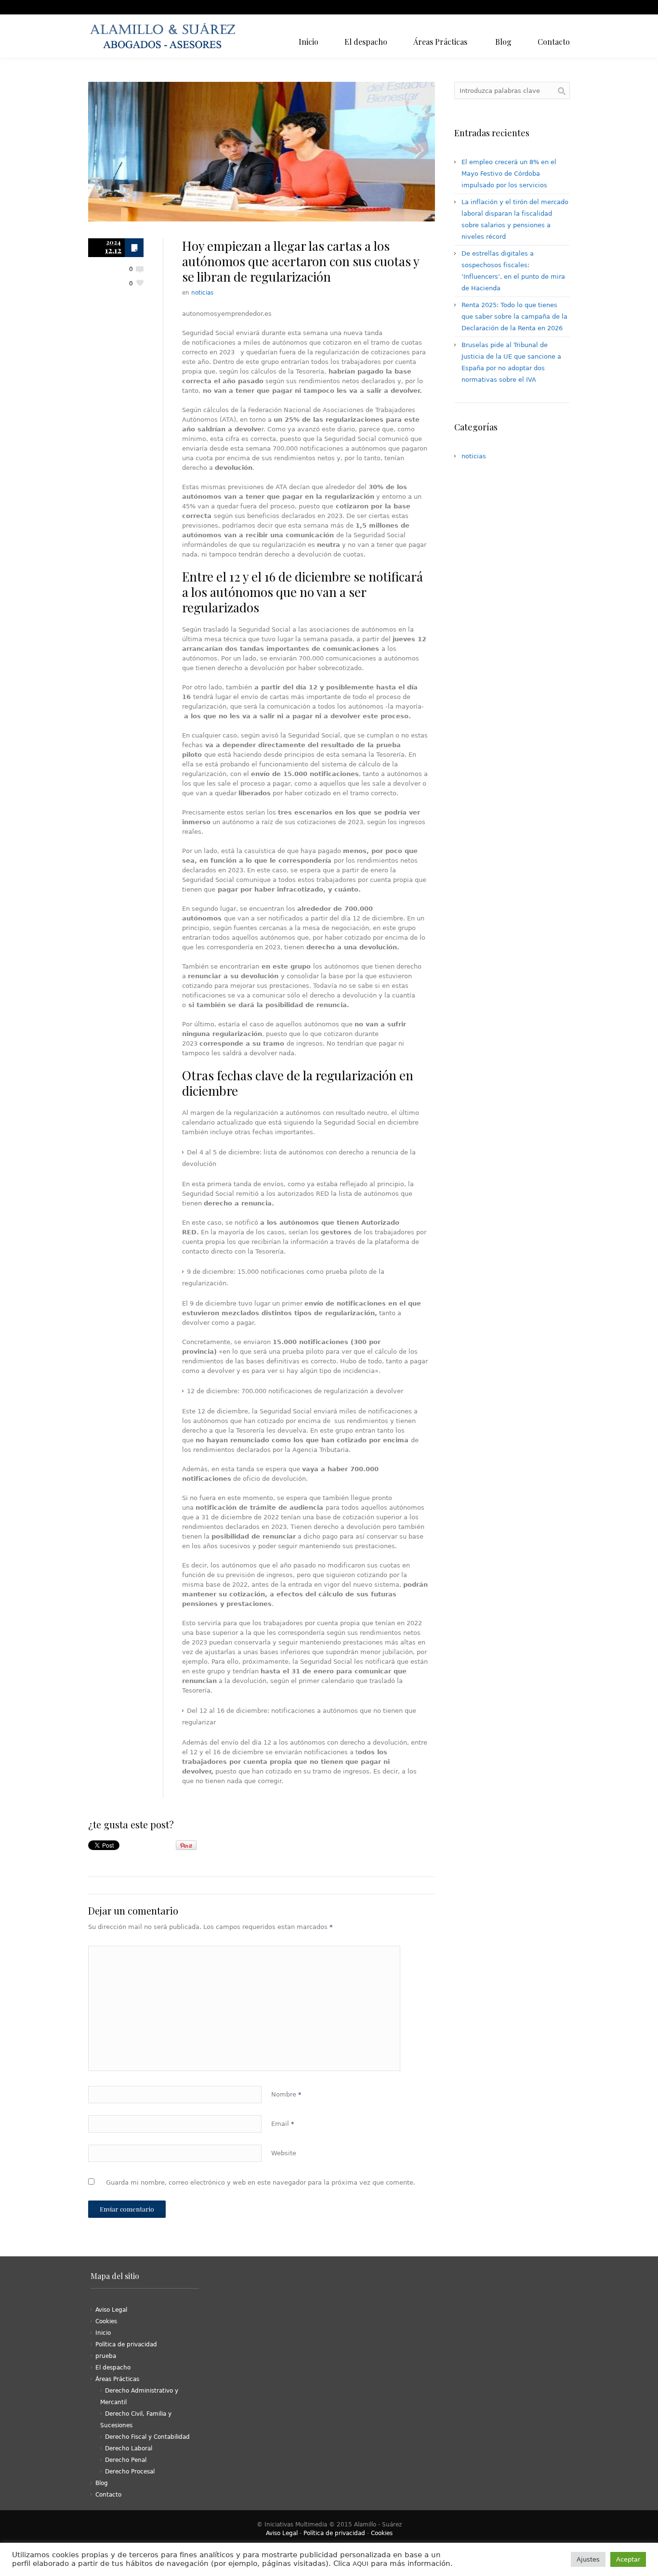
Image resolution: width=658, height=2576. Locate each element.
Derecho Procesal (130, 2472)
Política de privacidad (126, 2344)
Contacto (108, 2495)
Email (283, 2124)
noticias (202, 293)
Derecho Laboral (129, 2448)
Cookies (106, 2321)
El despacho (113, 2368)
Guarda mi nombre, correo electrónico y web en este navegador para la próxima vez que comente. (261, 2182)
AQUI (361, 2564)
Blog (102, 2483)
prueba (106, 2356)
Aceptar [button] (628, 2559)
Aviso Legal (111, 2310)
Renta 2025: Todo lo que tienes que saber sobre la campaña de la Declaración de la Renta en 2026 (514, 317)
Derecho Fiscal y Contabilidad (147, 2437)
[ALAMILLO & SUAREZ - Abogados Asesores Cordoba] (165, 36)
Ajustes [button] (588, 2559)
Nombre (286, 2094)
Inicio (103, 2333)
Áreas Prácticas (117, 2379)
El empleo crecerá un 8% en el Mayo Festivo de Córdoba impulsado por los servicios (509, 174)
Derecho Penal (126, 2460)
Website (284, 2153)
